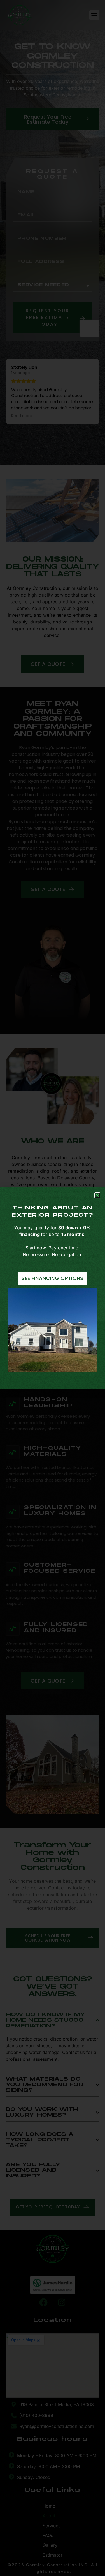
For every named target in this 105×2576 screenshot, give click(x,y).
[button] (97, 1195)
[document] (53, 1288)
